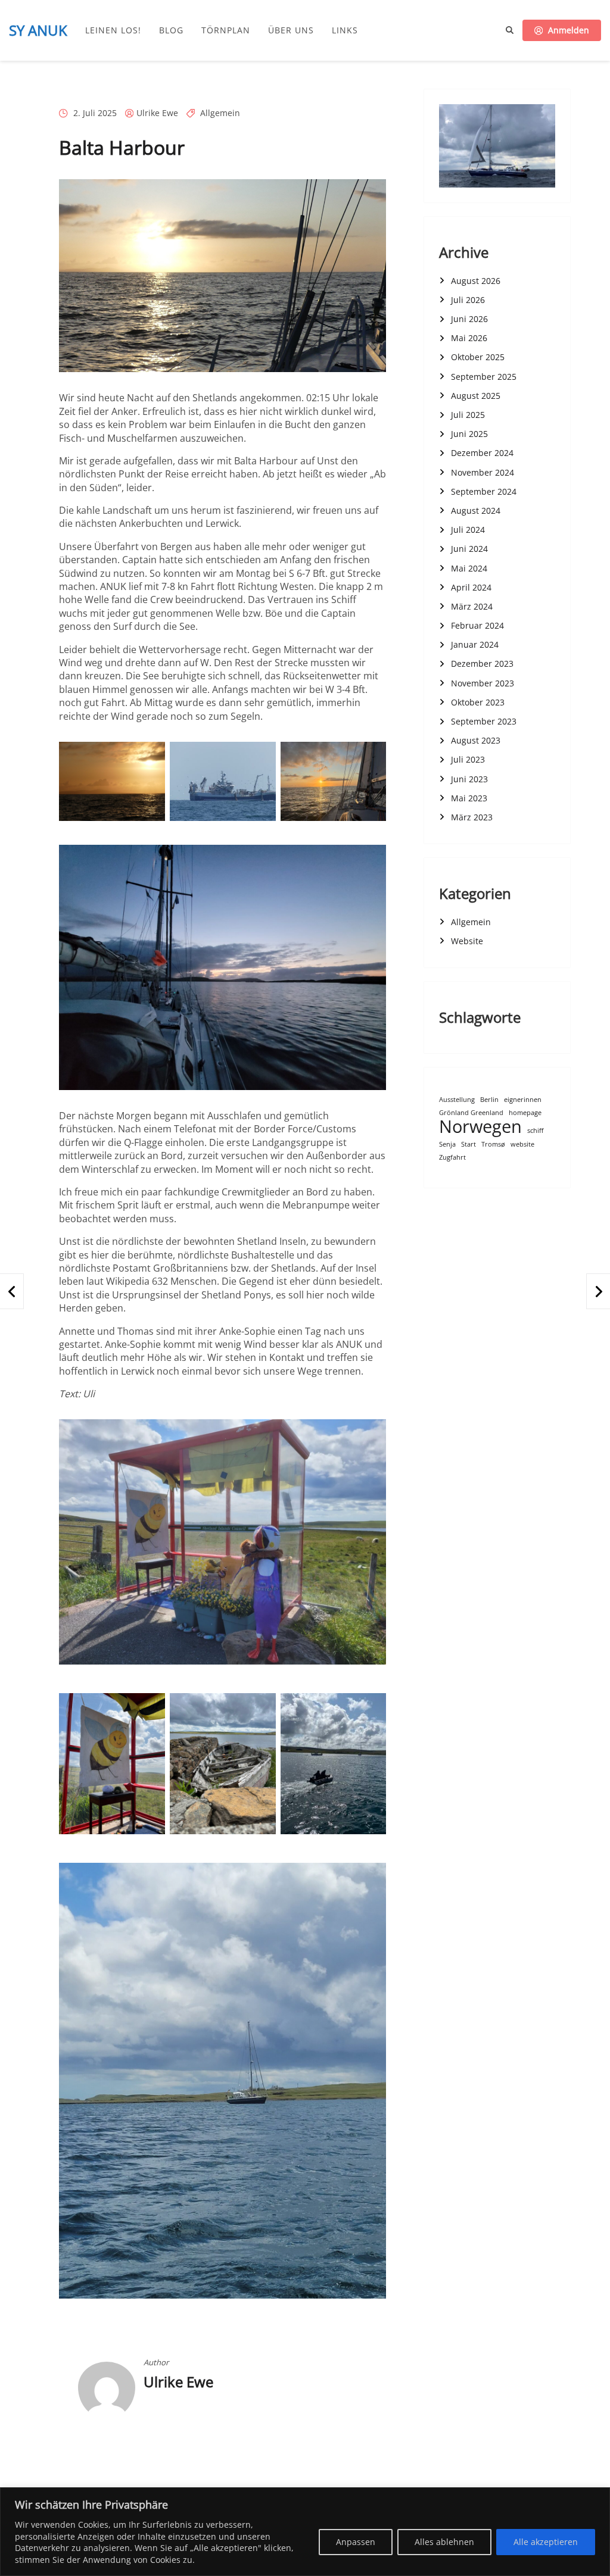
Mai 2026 (469, 338)
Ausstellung (457, 1100)
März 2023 (472, 817)
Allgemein (220, 113)
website (522, 1145)
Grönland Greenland (471, 1113)
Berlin (489, 1100)
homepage (525, 1113)
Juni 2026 (469, 319)
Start (469, 1145)
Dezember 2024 (482, 453)
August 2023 (476, 740)
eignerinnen (523, 1100)
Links (345, 30)
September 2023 (484, 721)
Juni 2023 (469, 779)
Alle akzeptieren (546, 2542)
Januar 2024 (475, 644)
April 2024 (471, 587)
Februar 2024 (477, 625)
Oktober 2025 (478, 357)
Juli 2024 (468, 530)
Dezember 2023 (482, 663)
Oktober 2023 (478, 702)
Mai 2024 (469, 568)
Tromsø (493, 1145)
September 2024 (484, 491)
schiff (535, 1131)
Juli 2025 (468, 415)
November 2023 (483, 683)
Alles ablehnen (444, 2542)
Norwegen (480, 1127)
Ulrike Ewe (157, 113)
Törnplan (226, 30)
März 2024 (472, 606)
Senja (447, 1145)
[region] (305, 2532)
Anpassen (356, 2542)
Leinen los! (113, 30)
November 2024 (483, 472)
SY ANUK (38, 30)
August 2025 (476, 396)
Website (467, 941)
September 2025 (484, 377)
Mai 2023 (469, 798)
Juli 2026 (468, 300)
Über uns (291, 30)
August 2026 (476, 281)
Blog (171, 30)
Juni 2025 (469, 434)
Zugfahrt (452, 1158)
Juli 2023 (468, 759)
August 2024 (476, 510)
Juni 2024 (469, 549)
